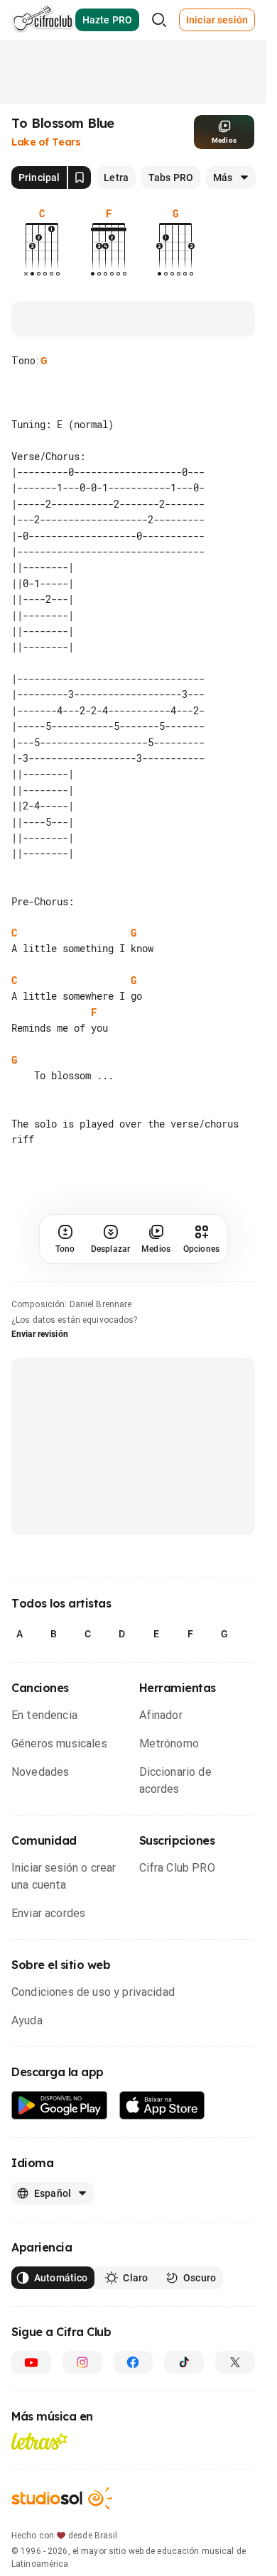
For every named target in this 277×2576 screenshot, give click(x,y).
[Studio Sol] (62, 2498)
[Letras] (39, 2441)
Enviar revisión (40, 1334)
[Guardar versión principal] (80, 178)
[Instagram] (82, 2362)
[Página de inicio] (43, 20)
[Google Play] (60, 2106)
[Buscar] (159, 20)
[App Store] (162, 2106)
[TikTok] (184, 2362)
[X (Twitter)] (235, 2362)
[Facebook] (134, 2362)
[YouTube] (31, 2362)
